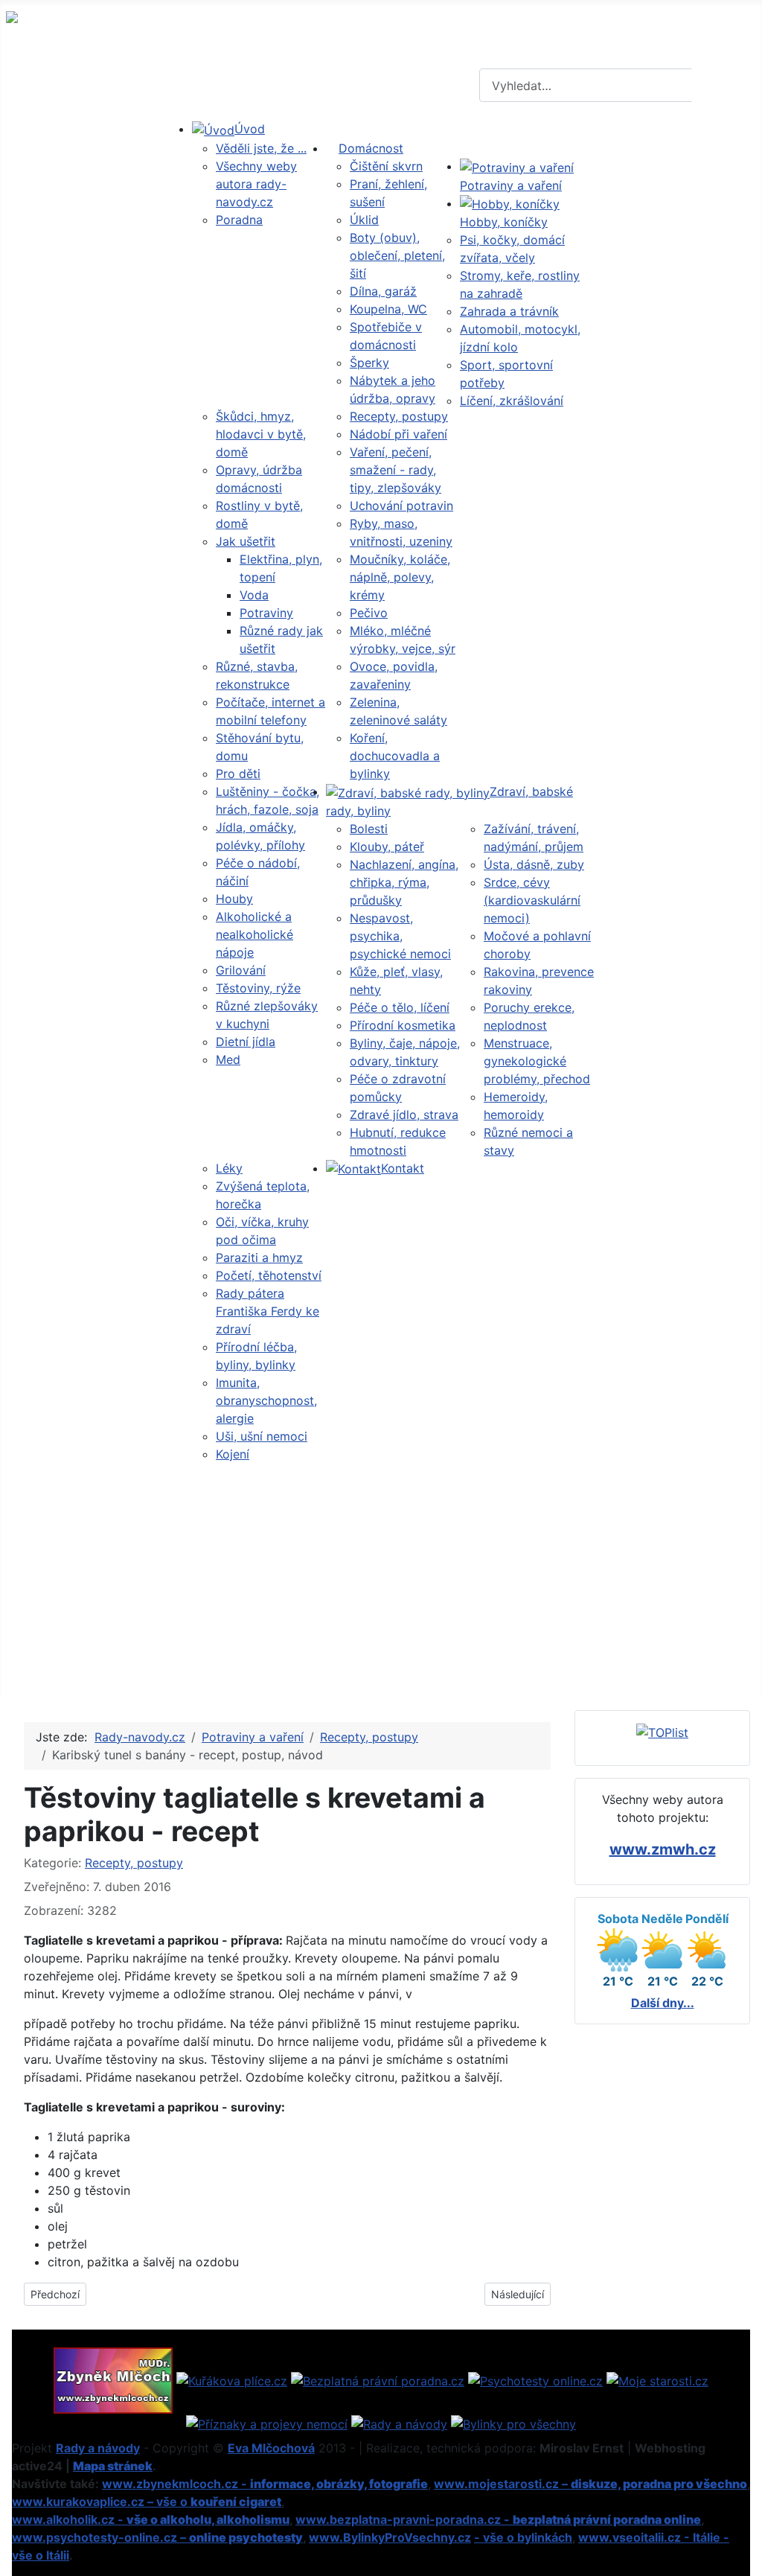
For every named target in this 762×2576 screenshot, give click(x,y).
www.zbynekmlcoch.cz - (265, 2484)
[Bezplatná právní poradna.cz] (378, 2379)
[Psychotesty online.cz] (535, 2379)
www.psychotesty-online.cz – (157, 2537)
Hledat (725, 86)
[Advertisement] (381, 1575)
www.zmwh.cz (663, 1849)
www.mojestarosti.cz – (590, 2484)
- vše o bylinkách (523, 2537)
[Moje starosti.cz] (657, 2379)
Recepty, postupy (134, 1863)
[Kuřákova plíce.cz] (232, 2379)
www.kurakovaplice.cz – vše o (147, 2502)
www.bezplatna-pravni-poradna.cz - (498, 2519)
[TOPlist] (662, 1732)
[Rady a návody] (399, 2423)
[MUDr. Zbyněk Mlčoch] (113, 2379)
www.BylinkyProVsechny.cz (390, 2537)
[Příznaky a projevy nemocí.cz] (267, 2423)
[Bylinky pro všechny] (513, 2423)
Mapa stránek (113, 2466)
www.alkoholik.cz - (151, 2519)
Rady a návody (98, 2448)
